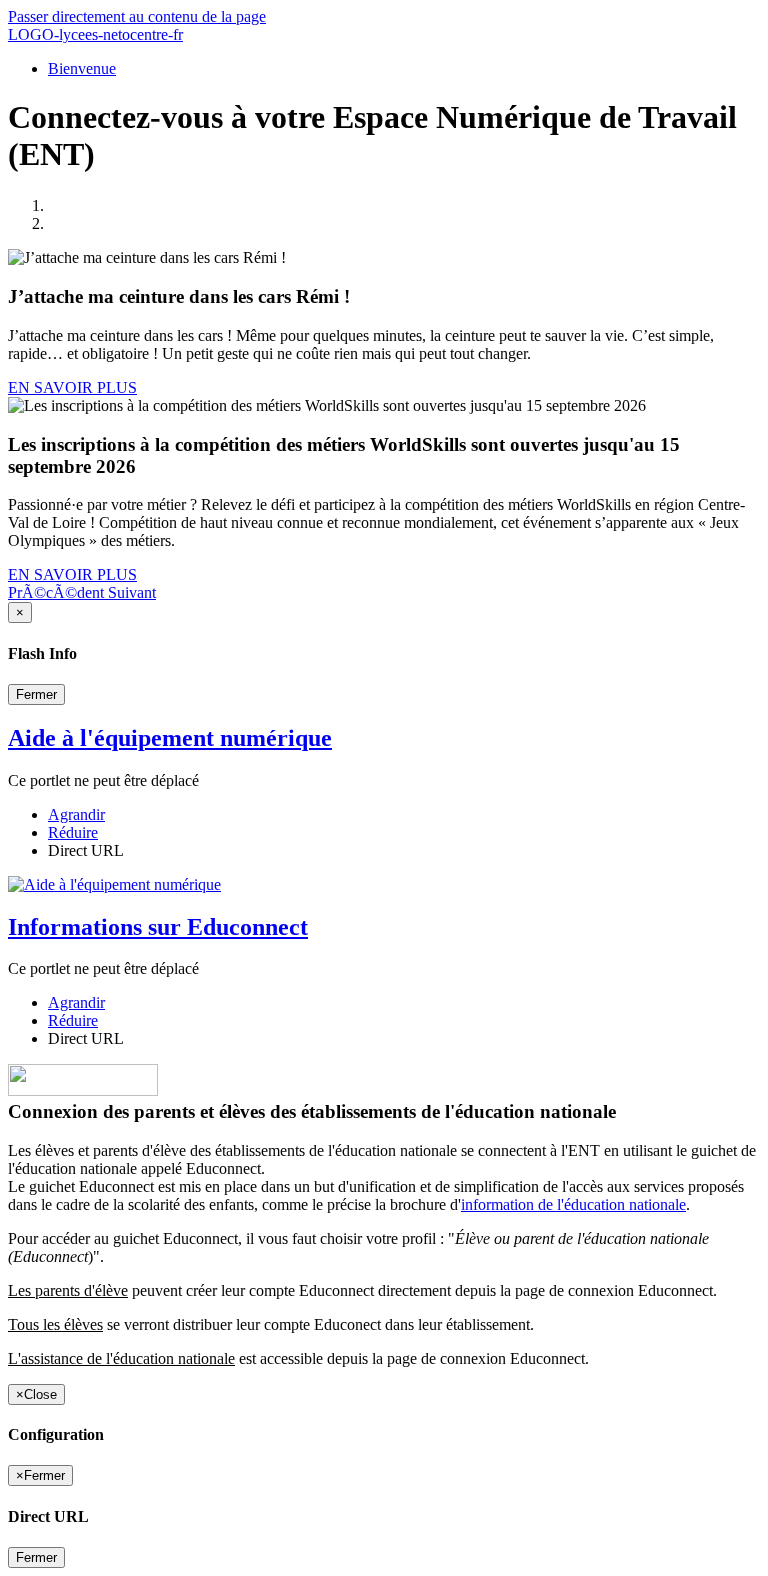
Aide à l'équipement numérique (170, 738)
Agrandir (76, 814)
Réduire (73, 832)
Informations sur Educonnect (158, 927)
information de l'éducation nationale (573, 1204)
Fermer (36, 694)
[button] (58, 592)
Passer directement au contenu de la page (137, 16)
